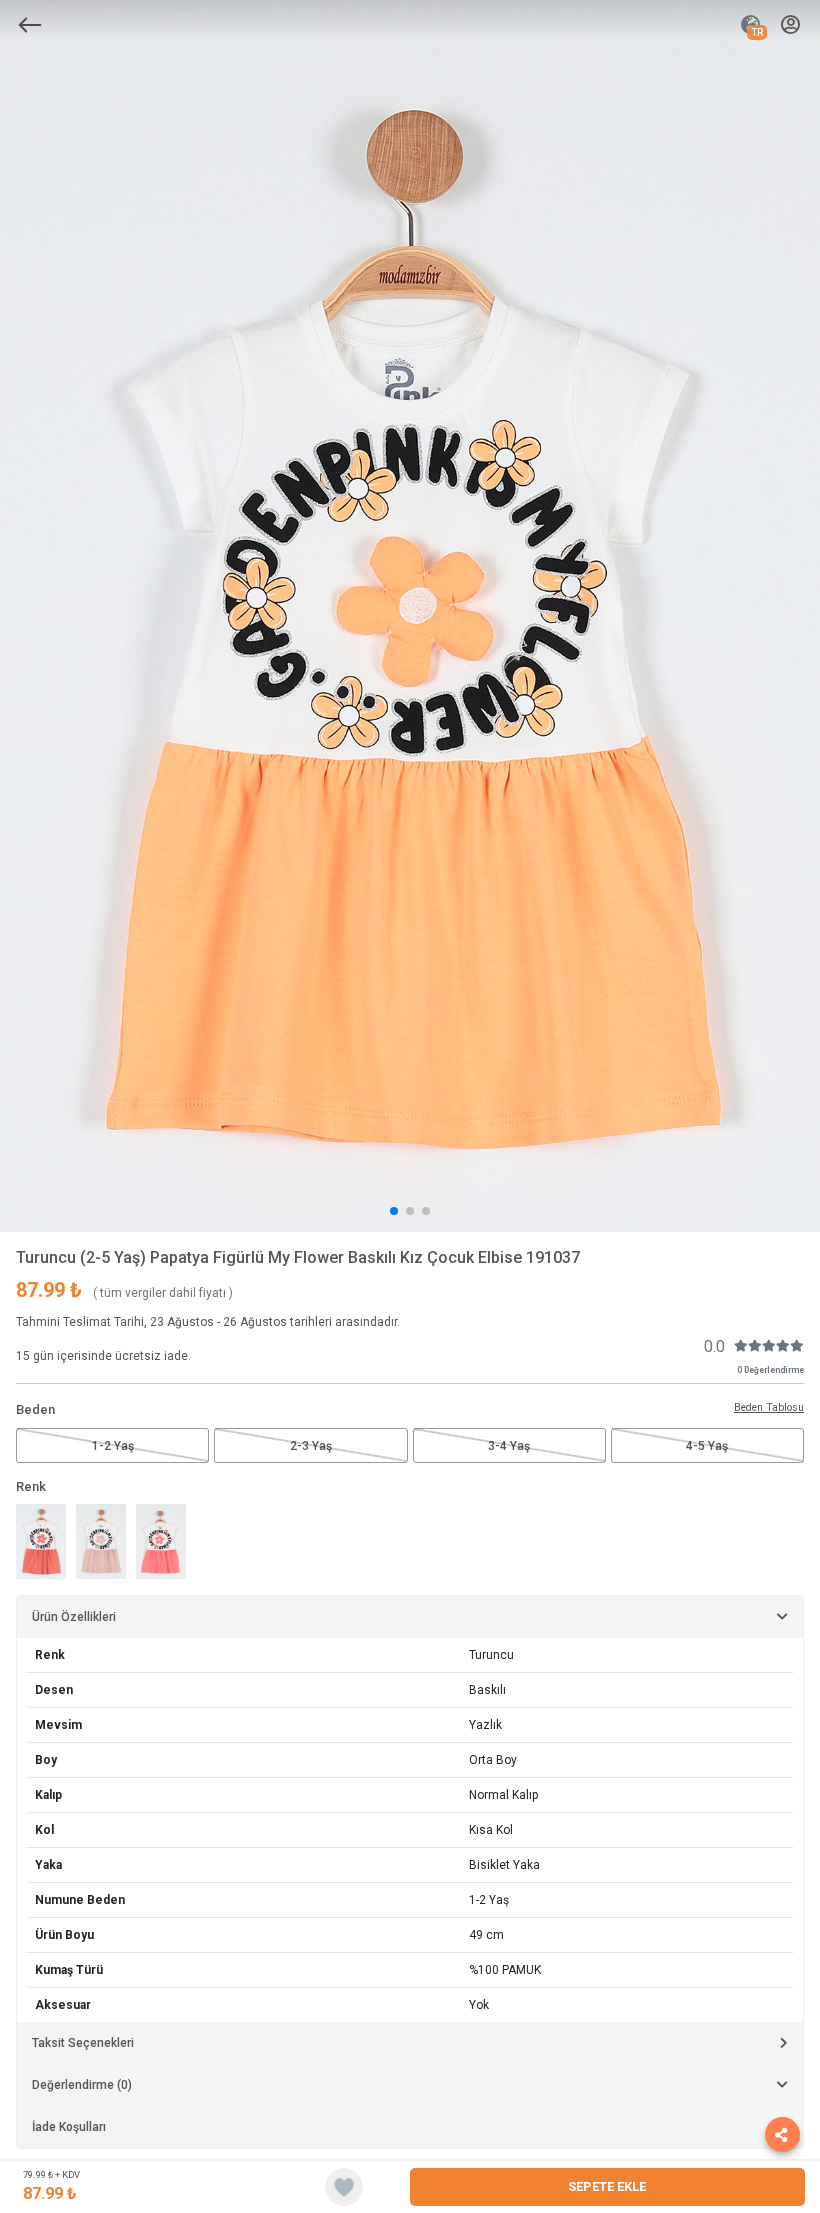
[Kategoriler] (30, 25)
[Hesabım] (790, 25)
